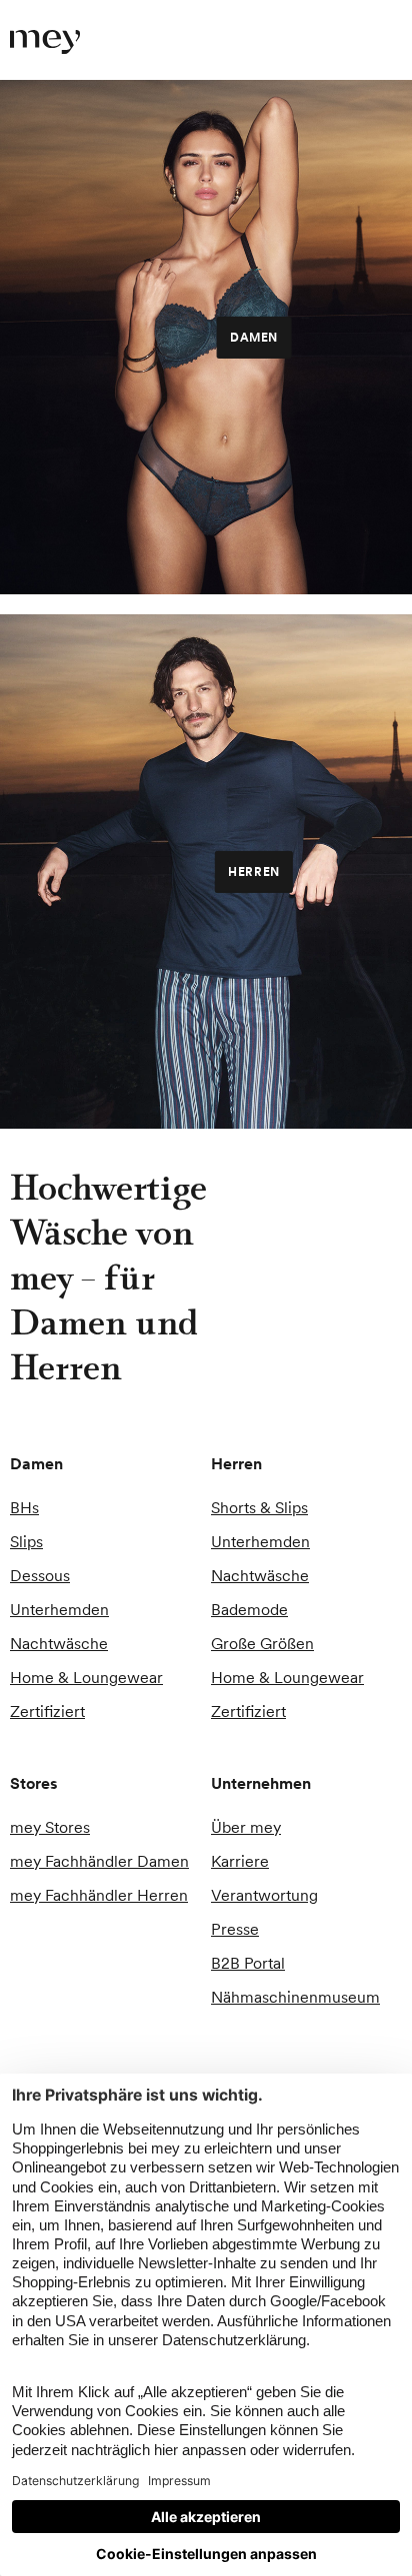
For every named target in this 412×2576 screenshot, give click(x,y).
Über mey (246, 1827)
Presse (235, 1929)
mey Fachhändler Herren (99, 1895)
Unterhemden (59, 1609)
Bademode (249, 1609)
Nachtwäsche (59, 1643)
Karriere (240, 1861)
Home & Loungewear (86, 1677)
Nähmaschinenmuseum (295, 1997)
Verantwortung (264, 1895)
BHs (24, 1507)
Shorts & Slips (259, 1507)
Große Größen (262, 1643)
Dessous (40, 1575)
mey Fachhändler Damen (99, 1861)
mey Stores (50, 1827)
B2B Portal (248, 1963)
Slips (26, 1541)
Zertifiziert (47, 1711)
